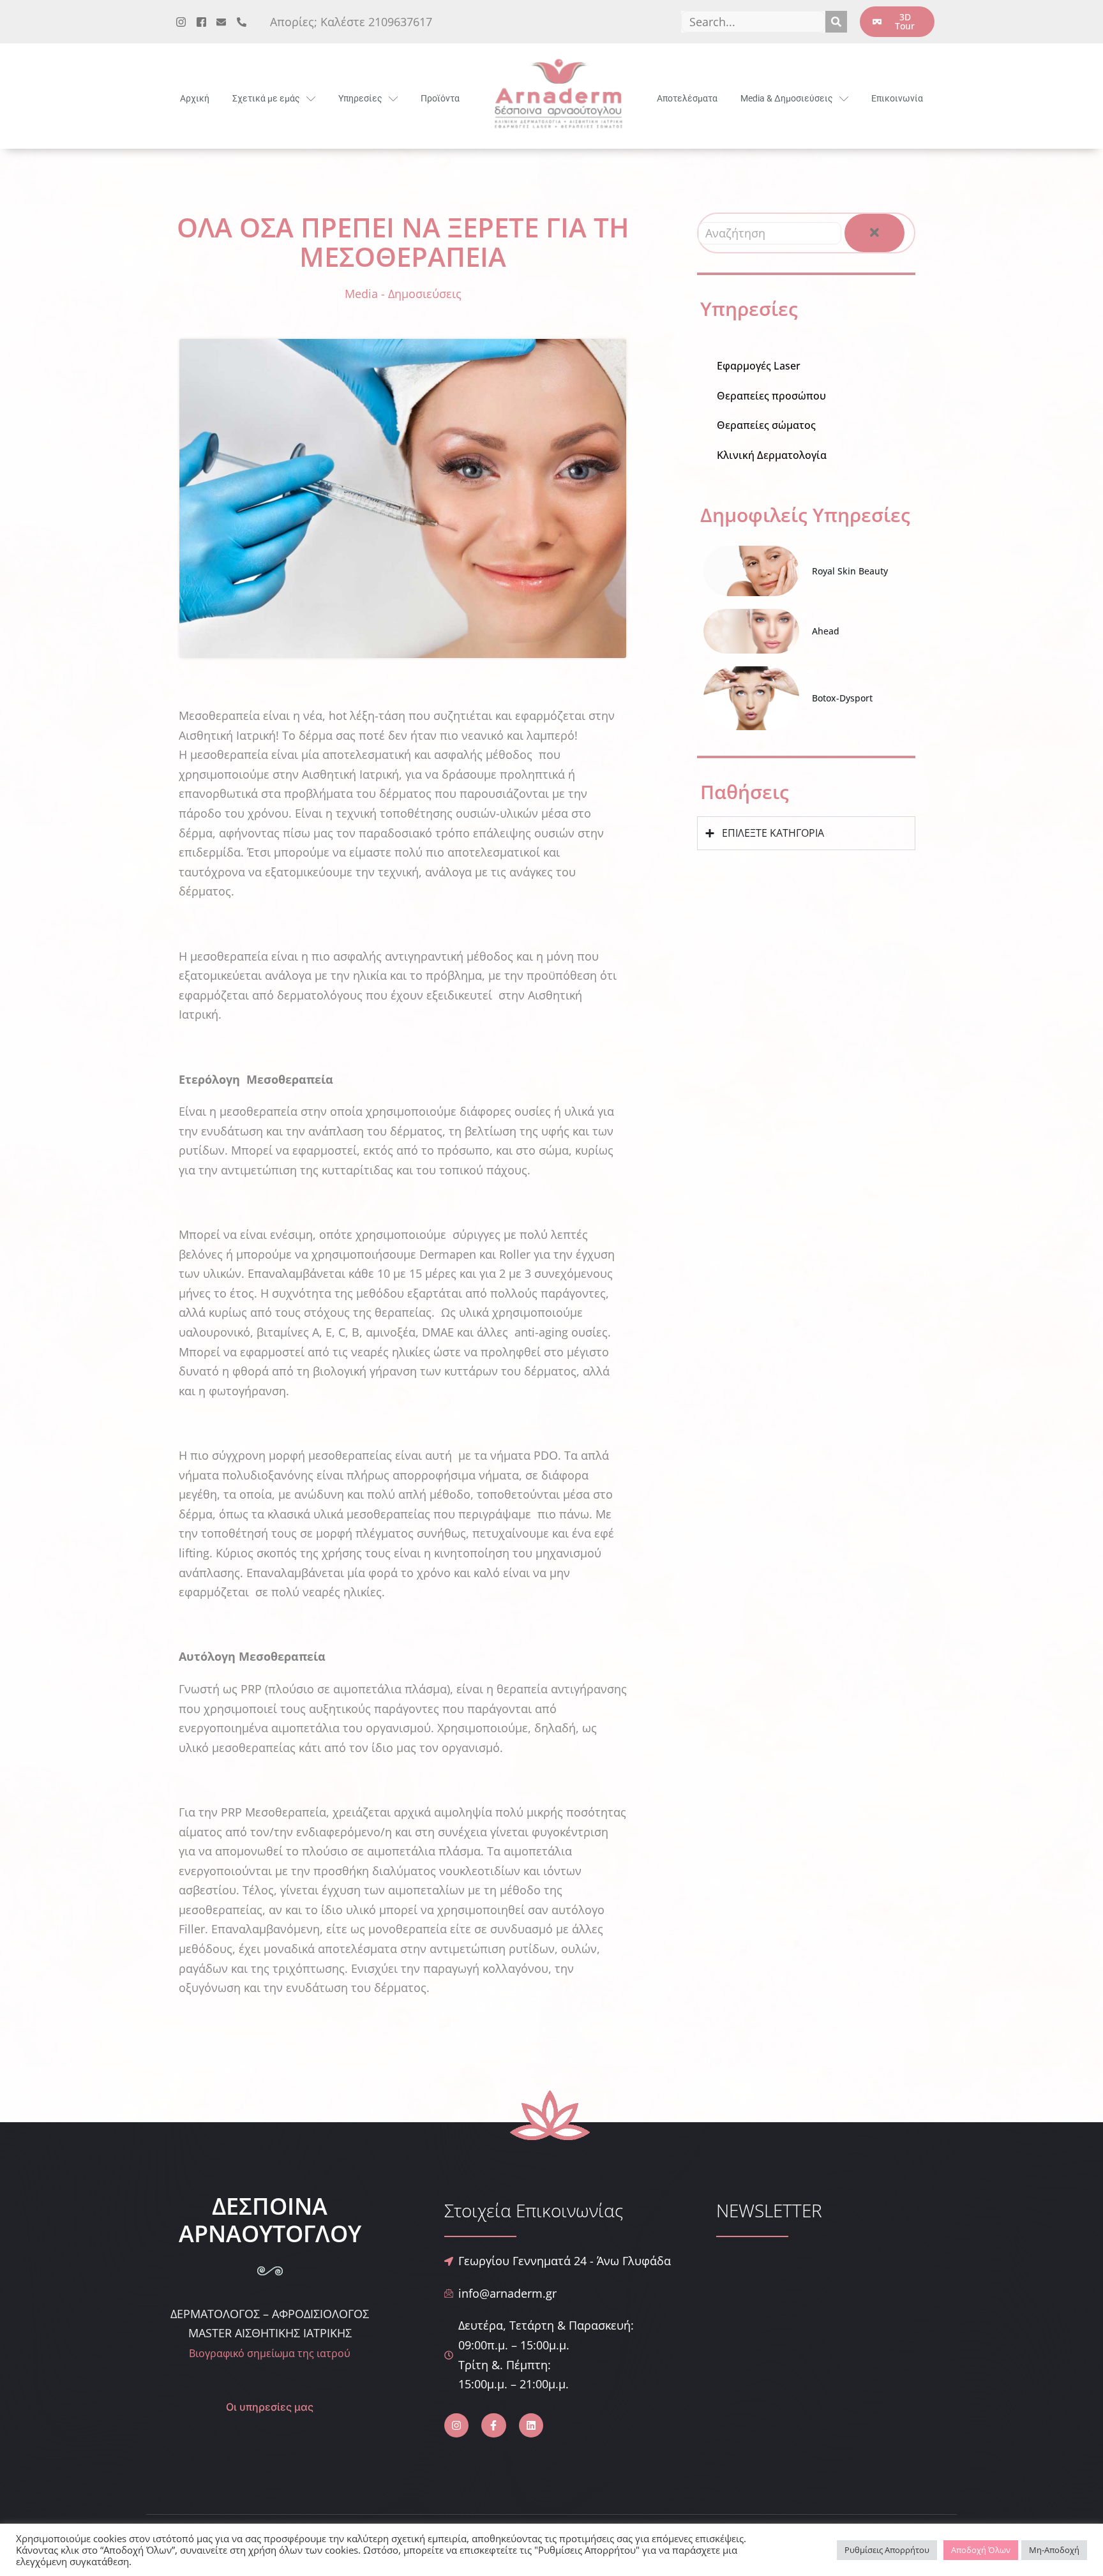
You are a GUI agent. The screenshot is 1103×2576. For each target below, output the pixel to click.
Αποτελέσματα (687, 98)
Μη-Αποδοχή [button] (1054, 2550)
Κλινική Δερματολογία (772, 455)
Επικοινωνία (897, 98)
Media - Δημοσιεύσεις (403, 294)
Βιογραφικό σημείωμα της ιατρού (270, 2353)
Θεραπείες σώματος (766, 425)
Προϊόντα (440, 98)
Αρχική (195, 98)
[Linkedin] (531, 2425)
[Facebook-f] (493, 2425)
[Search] (836, 22)
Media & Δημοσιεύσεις (787, 98)
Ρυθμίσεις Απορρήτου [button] (887, 2550)
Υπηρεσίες (360, 98)
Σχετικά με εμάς (266, 98)
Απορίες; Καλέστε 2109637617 (351, 22)
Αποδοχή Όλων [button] (981, 2550)
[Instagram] (456, 2425)
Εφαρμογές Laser (759, 366)
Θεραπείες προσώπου (771, 396)
